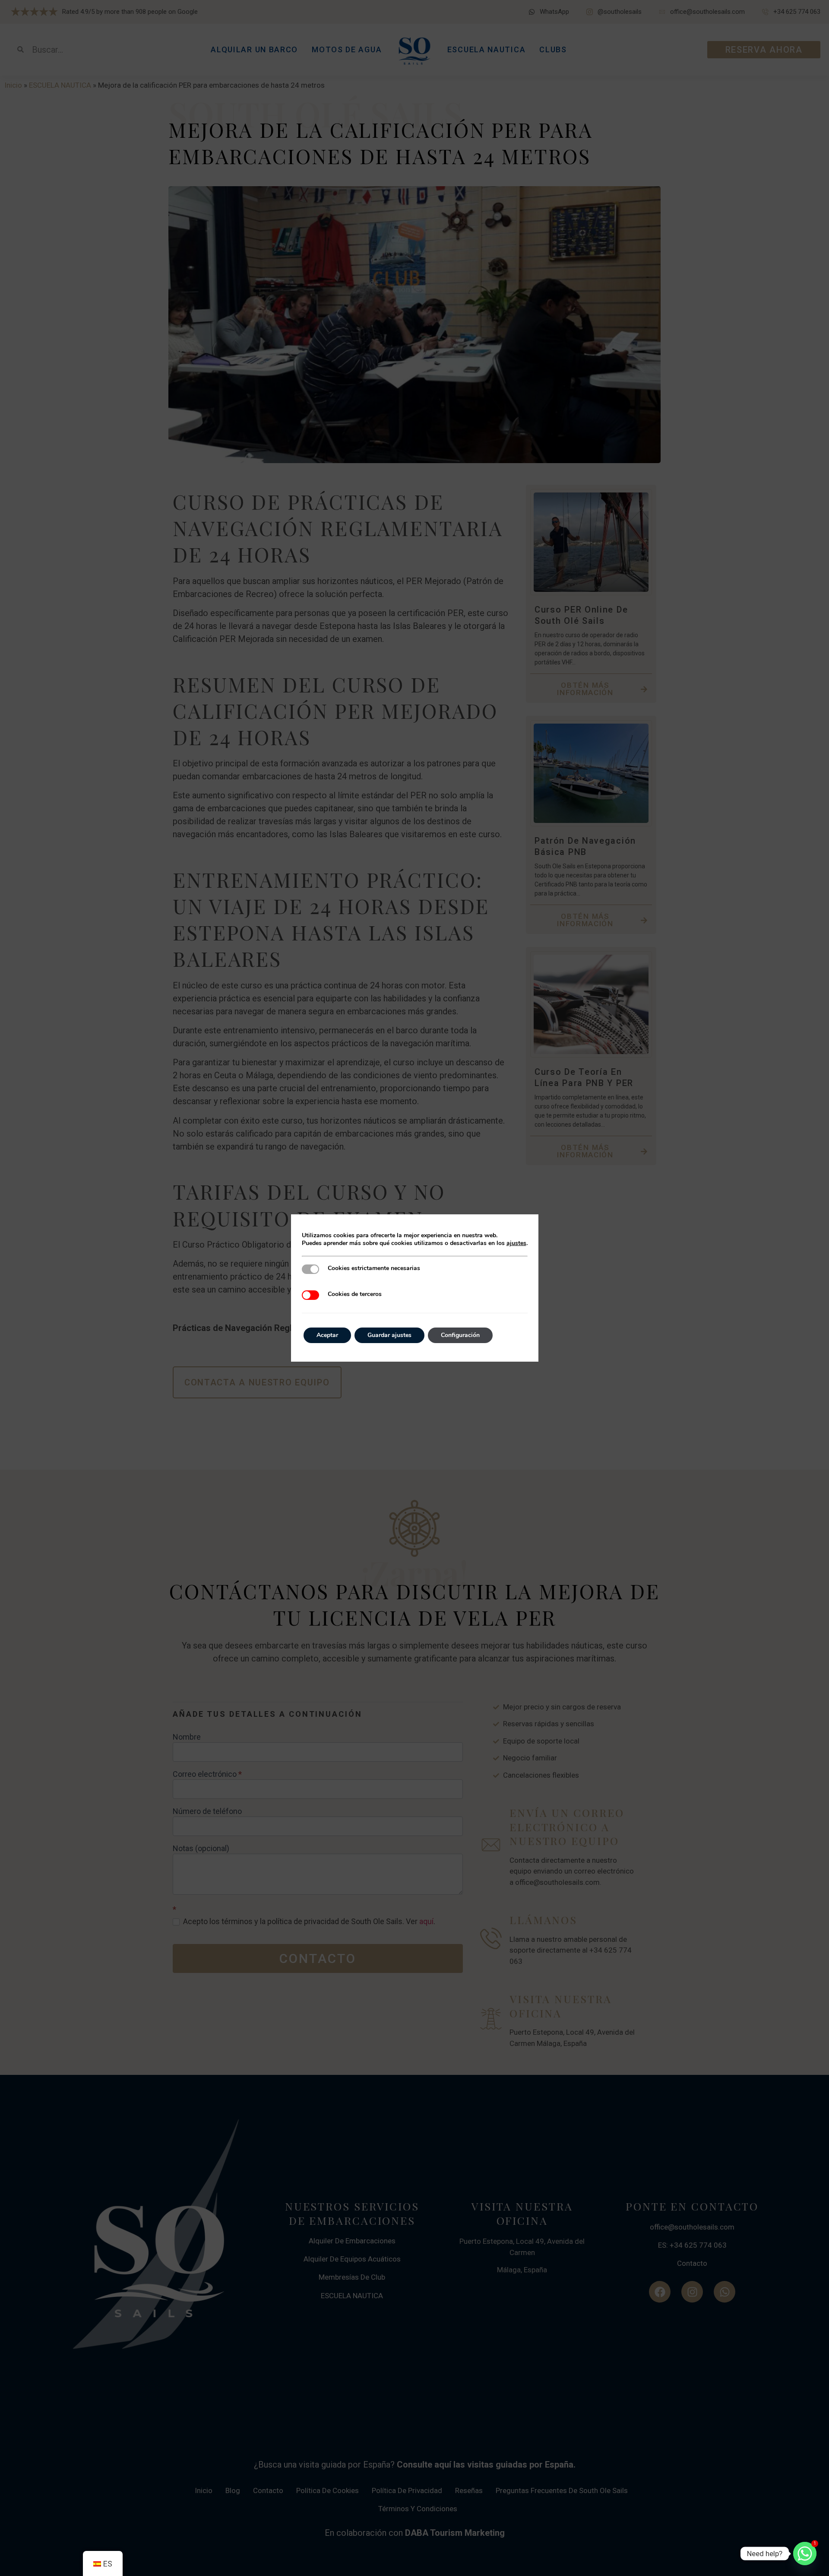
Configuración (460, 1335)
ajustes (516, 1243)
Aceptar (327, 1335)
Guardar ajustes (389, 1335)
